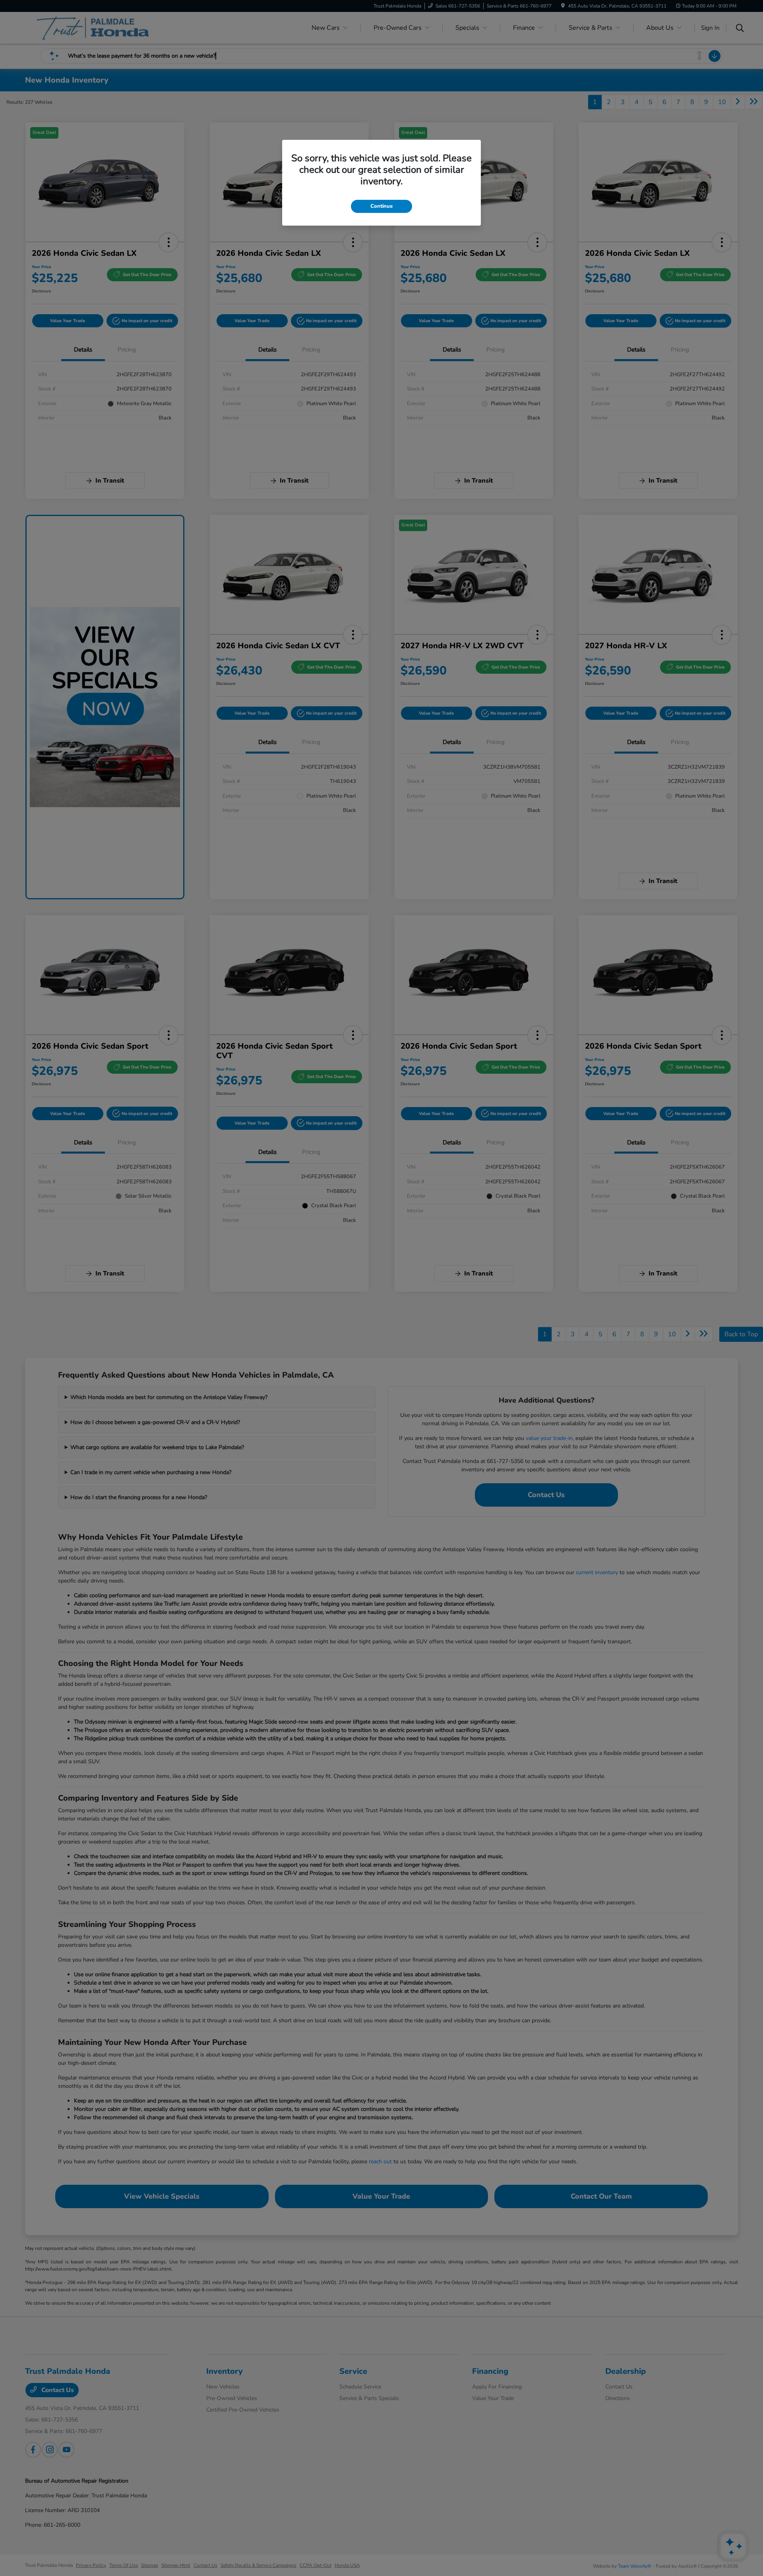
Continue (381, 206)
